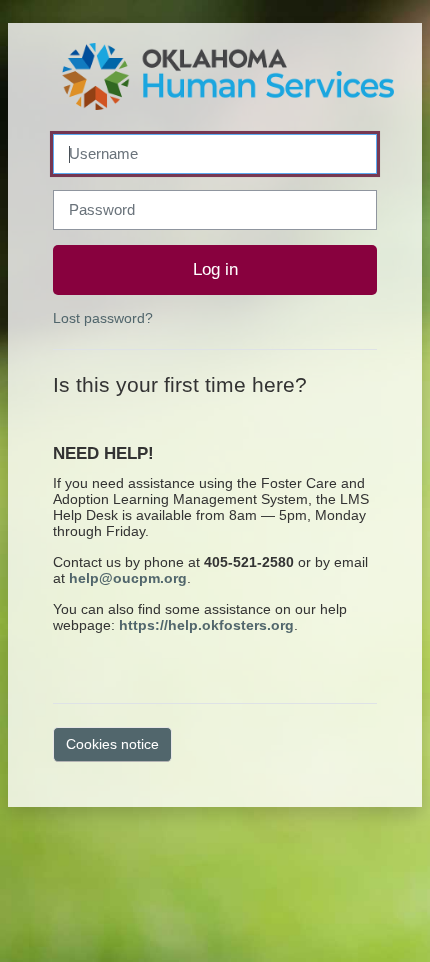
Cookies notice (112, 744)
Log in (215, 269)
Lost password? (103, 318)
